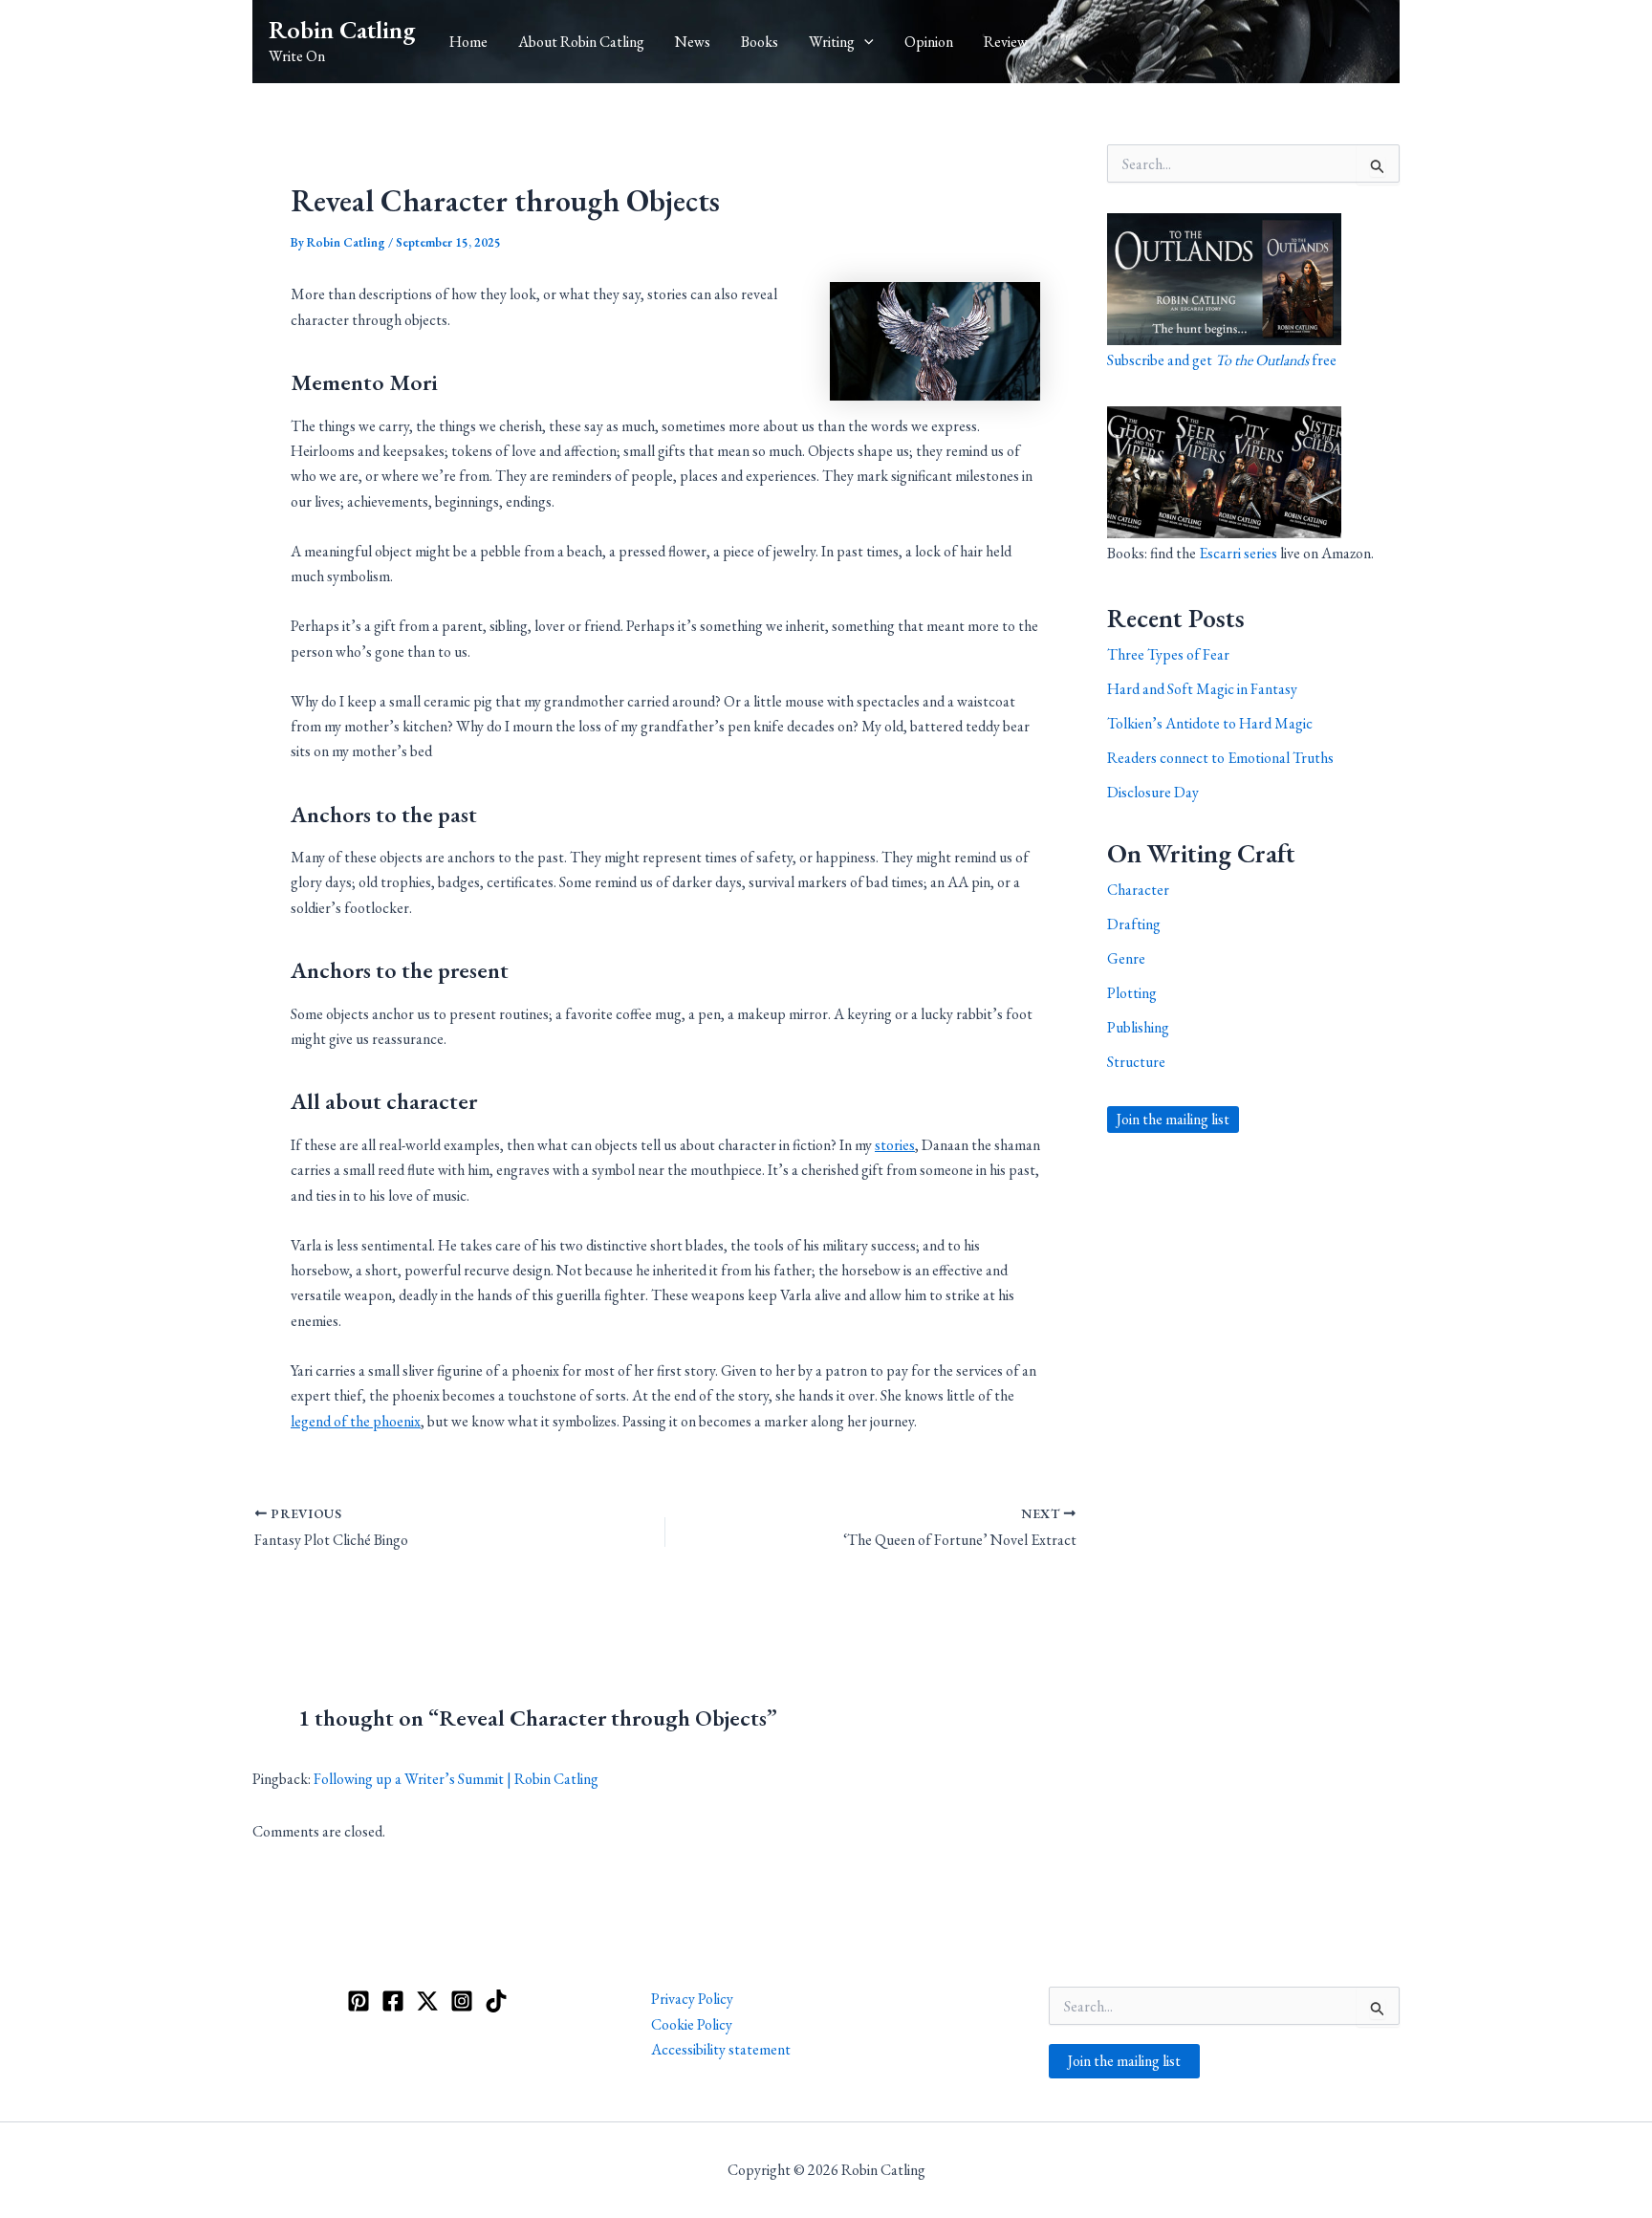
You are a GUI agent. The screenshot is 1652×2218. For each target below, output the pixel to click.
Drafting (1134, 924)
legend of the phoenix (356, 1421)
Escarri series (1238, 553)
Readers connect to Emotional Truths (1220, 758)
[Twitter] (427, 2001)
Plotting (1132, 993)
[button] (864, 42)
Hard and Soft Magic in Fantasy (1202, 689)
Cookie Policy (692, 2024)
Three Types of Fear (1168, 654)
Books (760, 42)
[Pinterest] (359, 2001)
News (693, 42)
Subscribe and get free (1222, 360)
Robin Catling (342, 30)
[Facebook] (393, 2001)
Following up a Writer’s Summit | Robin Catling (456, 1779)
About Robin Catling (581, 42)
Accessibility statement (721, 2049)
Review (1006, 42)
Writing (832, 42)
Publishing (1138, 1027)
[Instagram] (462, 2001)
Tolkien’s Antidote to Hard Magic (1210, 723)
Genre (1126, 958)
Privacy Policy (692, 1999)
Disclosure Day (1153, 792)
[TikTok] (496, 2001)
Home (468, 42)
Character (1138, 890)
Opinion (929, 42)
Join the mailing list (1173, 1119)
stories (895, 1145)
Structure (1136, 1062)
